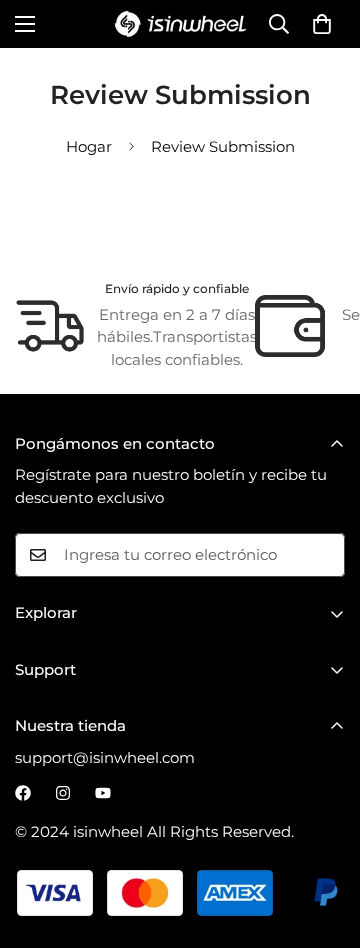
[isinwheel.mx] (180, 24)
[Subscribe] (323, 555)
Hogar (89, 146)
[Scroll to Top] (324, 842)
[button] (322, 24)
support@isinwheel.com (105, 757)
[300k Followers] (23, 793)
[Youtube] (103, 793)
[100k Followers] (63, 793)
